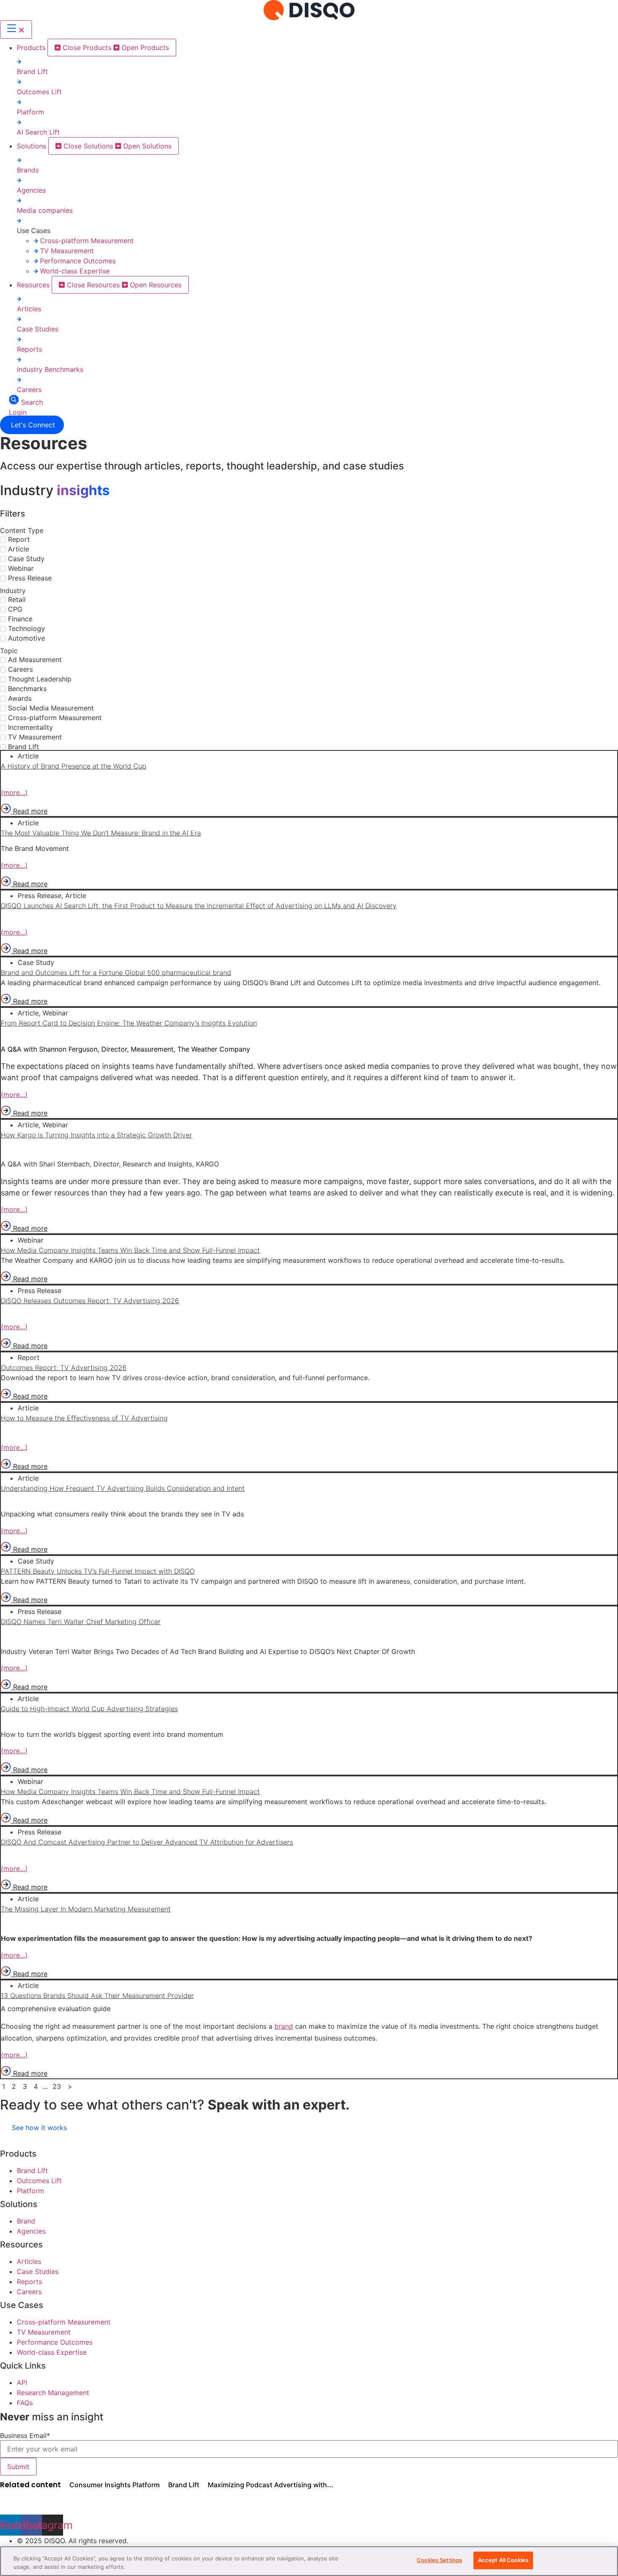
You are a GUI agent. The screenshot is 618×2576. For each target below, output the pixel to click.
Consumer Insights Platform (115, 2485)
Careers (29, 390)
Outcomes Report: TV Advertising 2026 (64, 1368)
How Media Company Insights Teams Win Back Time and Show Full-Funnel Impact (130, 1250)
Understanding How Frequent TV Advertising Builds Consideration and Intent (123, 1488)
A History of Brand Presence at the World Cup (74, 766)
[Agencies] (19, 180)
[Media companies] (19, 200)
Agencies (31, 190)
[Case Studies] (19, 319)
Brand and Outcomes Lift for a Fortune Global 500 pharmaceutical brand (116, 973)
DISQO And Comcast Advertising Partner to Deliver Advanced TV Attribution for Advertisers (147, 1842)
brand (284, 2026)
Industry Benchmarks (50, 369)
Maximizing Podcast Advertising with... (271, 2485)
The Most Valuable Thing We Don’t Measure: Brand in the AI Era (101, 833)
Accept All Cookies (503, 2560)
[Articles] (19, 299)
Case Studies (38, 329)
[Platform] (19, 102)
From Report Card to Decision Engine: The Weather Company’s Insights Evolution (129, 1023)
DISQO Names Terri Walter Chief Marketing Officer (81, 1622)
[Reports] (19, 339)
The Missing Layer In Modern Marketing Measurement (86, 1909)
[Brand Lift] (19, 61)
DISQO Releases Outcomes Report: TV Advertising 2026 (90, 1301)
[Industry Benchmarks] (19, 359)
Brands (28, 170)
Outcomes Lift (39, 92)
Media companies (45, 210)
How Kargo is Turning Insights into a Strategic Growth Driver (96, 1135)
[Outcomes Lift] (19, 82)
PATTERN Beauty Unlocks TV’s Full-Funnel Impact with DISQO (98, 1571)
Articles (29, 309)
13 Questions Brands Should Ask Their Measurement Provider (97, 1996)
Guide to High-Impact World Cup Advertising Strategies (89, 1709)
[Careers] (19, 379)
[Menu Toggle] (16, 29)
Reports (29, 349)
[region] (309, 2561)
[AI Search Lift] (19, 122)
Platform (30, 112)
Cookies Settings (439, 2560)
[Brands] (19, 160)
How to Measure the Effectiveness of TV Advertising (84, 1418)
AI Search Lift (38, 132)
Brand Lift (32, 72)
